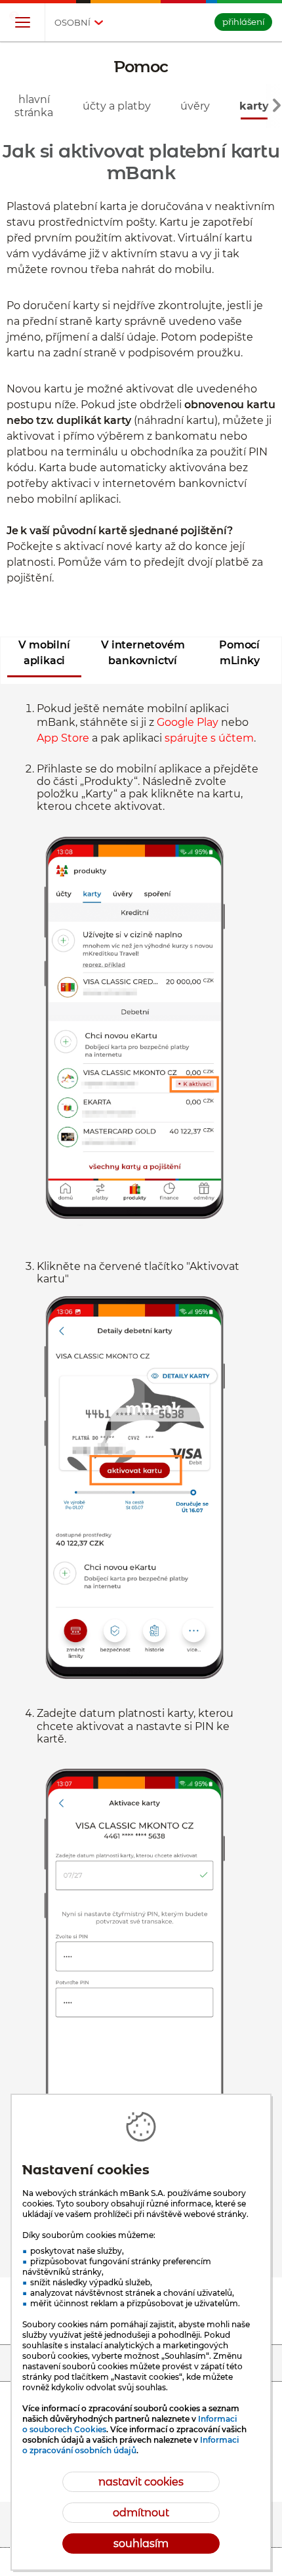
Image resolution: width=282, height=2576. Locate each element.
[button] (22, 23)
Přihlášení (243, 22)
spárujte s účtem (209, 738)
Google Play (188, 722)
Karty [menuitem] (254, 106)
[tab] (44, 657)
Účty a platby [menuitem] (117, 106)
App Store (63, 738)
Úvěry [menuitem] (195, 106)
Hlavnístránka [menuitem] (34, 106)
